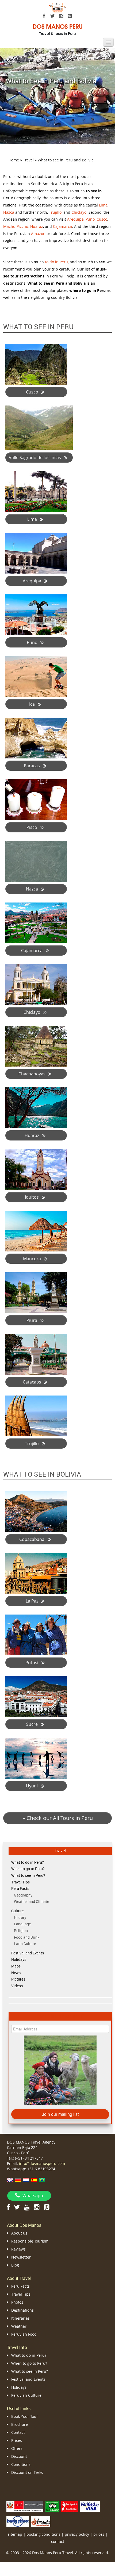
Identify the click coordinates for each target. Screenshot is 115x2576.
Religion (21, 1931)
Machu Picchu (16, 226)
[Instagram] (61, 16)
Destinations (22, 2310)
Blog (15, 2265)
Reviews (18, 2249)
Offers (17, 2448)
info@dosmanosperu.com (42, 2163)
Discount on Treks (27, 2472)
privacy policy (77, 2534)
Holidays (19, 1959)
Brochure (20, 2424)
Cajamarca (62, 226)
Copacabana (32, 1539)
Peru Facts (20, 1888)
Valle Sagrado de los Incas (35, 458)
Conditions (21, 2464)
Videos (17, 1986)
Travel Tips (20, 1882)
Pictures (18, 1979)
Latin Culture (25, 1944)
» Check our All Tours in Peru (58, 1818)
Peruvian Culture (26, 2395)
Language (22, 1924)
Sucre (32, 1724)
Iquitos (32, 1197)
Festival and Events (28, 1953)
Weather (19, 2326)
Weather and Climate (31, 1901)
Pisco (32, 827)
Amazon (38, 234)
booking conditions (43, 2534)
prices (99, 2534)
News (16, 1973)
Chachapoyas (32, 1074)
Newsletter (21, 2257)
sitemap (15, 2534)
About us (19, 2233)
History (20, 1917)
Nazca (9, 212)
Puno (90, 219)
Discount (19, 2456)
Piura (32, 1320)
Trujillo (55, 212)
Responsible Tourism (30, 2241)
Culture (17, 1911)
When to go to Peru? (28, 1869)
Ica (32, 704)
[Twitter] (53, 16)
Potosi (32, 1663)
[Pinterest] (70, 16)
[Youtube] (27, 2207)
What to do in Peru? (28, 1862)
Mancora (32, 1259)
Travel (60, 1851)
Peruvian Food (24, 2334)
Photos (17, 2302)
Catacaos (32, 1382)
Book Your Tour (25, 2416)
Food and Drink (27, 1937)
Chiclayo (79, 212)
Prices (17, 2440)
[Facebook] (44, 16)
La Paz (32, 1601)
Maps (16, 1966)
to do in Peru (56, 262)
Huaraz (37, 226)
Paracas (32, 766)
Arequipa (75, 219)
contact (58, 2541)
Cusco (102, 219)
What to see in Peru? (28, 1875)
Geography (23, 1895)
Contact (18, 2432)
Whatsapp (33, 2196)
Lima (103, 205)
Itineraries (20, 2318)
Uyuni (32, 1786)
